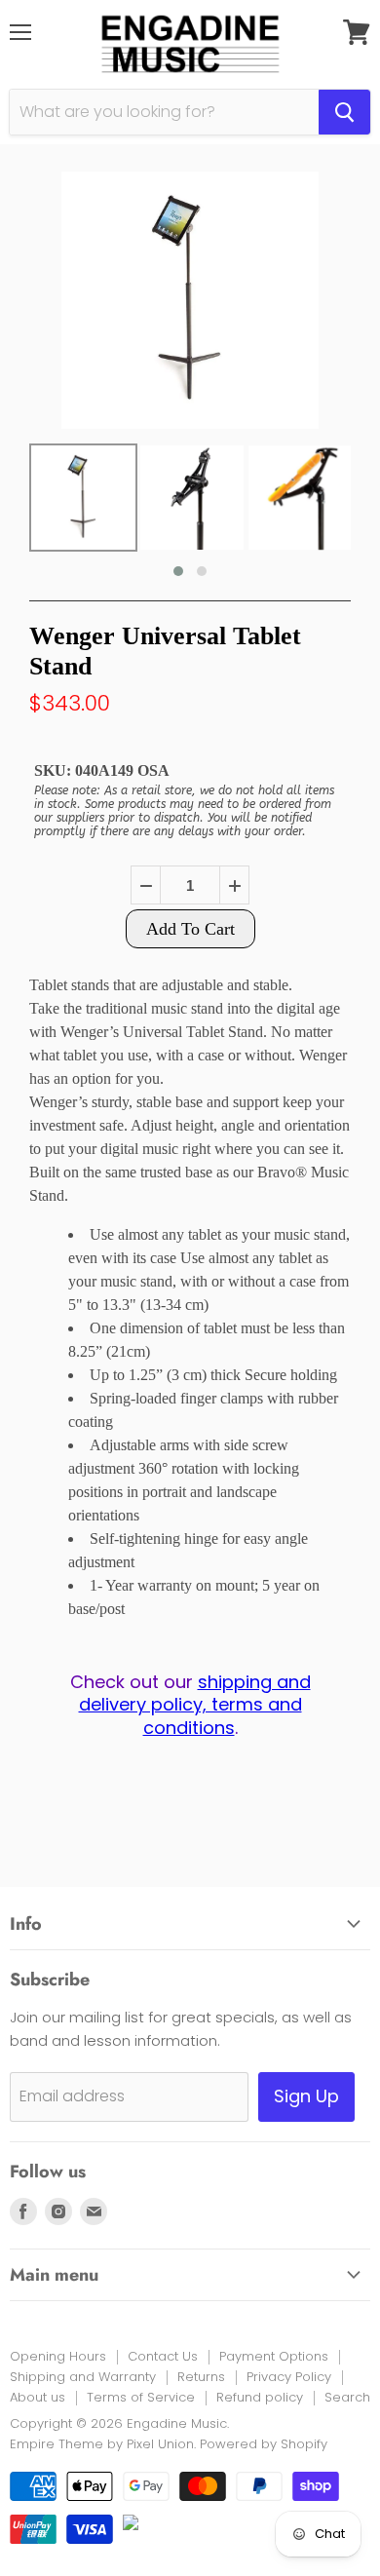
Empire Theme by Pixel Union (102, 2444)
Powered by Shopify (264, 2444)
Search (347, 2397)
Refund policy (260, 2397)
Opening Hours (58, 2356)
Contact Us (163, 2356)
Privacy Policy (289, 2377)
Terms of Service (141, 2397)
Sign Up (306, 2096)
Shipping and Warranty (83, 2377)
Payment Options (274, 2356)
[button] (178, 571)
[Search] (344, 112)
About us (38, 2397)
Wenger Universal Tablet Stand (165, 651)
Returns (201, 2377)
